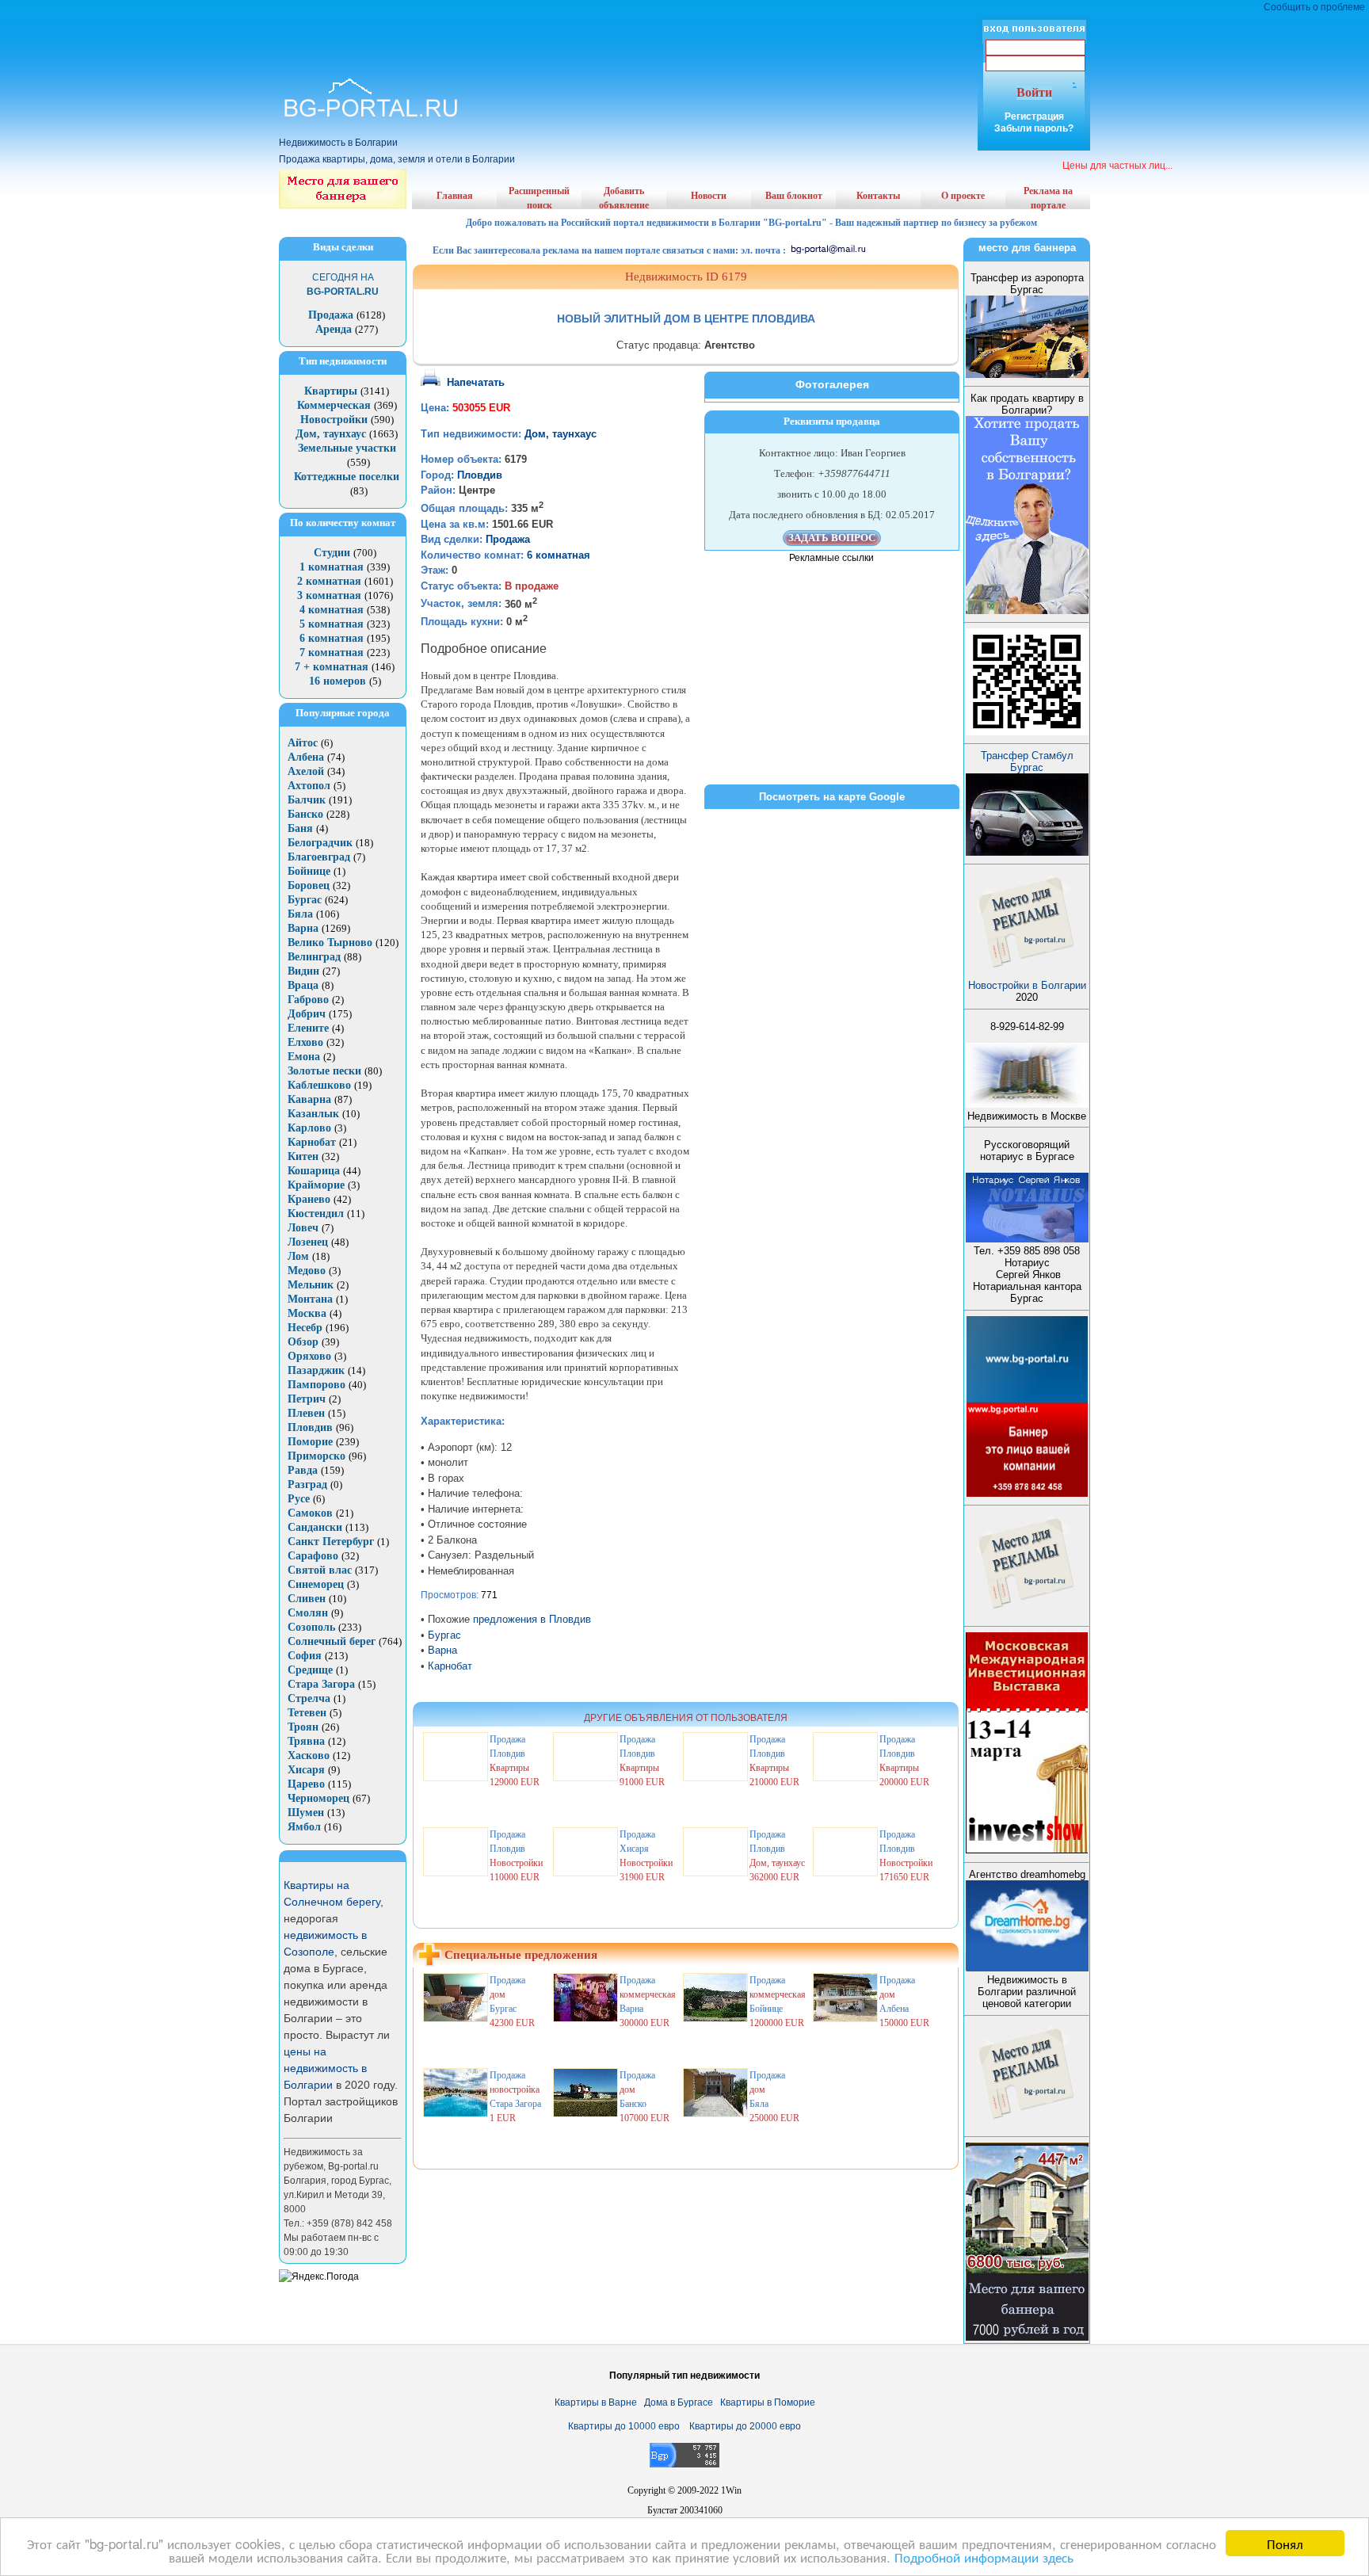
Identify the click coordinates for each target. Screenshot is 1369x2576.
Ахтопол (309, 786)
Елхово (305, 1042)
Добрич (307, 1014)
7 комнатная (332, 653)
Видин (303, 971)
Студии (332, 553)
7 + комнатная (332, 667)
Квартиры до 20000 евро (745, 2426)
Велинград (314, 957)
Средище (310, 1670)
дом (498, 1994)
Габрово (308, 1000)
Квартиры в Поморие (768, 2402)
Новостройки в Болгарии (1027, 985)
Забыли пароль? (1034, 128)
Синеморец (316, 1584)
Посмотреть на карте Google (832, 797)
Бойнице (309, 871)
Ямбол (304, 1827)
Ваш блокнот (794, 196)
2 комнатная (329, 581)
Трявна (306, 1741)
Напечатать (476, 382)
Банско (305, 814)
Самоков (310, 1513)
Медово (307, 1271)
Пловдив (310, 1427)
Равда (303, 1470)
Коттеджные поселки (347, 477)
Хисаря (306, 1770)
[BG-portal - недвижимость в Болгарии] (371, 118)
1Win (731, 2490)
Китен (303, 1156)
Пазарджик (316, 1370)
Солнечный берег (332, 1641)
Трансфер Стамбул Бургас (1027, 761)
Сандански (315, 1527)
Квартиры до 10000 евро (624, 2426)
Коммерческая (334, 405)
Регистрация (1034, 116)
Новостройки (334, 420)
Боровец (309, 885)
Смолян (308, 1613)
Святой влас (320, 1570)
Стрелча (309, 1698)
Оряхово (309, 1356)
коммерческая (648, 1994)
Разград (307, 1485)
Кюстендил (316, 1214)
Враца (303, 985)
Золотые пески (324, 1071)
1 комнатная (332, 567)
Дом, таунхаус (331, 434)
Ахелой (306, 771)
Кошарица (314, 1171)
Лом (298, 1256)
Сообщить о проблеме (1314, 7)
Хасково (309, 1755)
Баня (300, 828)
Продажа (331, 315)
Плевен (306, 1413)
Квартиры (331, 391)
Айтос (303, 743)
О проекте (963, 196)
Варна (303, 928)
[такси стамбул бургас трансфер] (1027, 852)
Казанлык (313, 1114)
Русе (299, 1499)
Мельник (311, 1285)
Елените (308, 1028)
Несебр (305, 1328)
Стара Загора (321, 1684)
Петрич (307, 1399)
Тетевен (307, 1713)
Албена (306, 757)
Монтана (310, 1299)
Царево (306, 1784)
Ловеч (303, 1228)
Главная (455, 196)
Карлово (309, 1128)
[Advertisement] (684, 24)
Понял (1285, 2543)
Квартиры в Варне (596, 2402)
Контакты (878, 196)
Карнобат (312, 1142)
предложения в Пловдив (532, 1619)
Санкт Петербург (331, 1542)
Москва (307, 1313)
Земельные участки (347, 448)
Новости (709, 196)
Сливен (307, 1599)
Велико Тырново (330, 943)
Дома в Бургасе (679, 2402)
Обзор (303, 1342)
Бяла (300, 914)
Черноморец (318, 1798)
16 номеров (337, 681)
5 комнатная (332, 624)
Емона (304, 1057)
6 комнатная (332, 638)
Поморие (310, 1442)
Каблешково (319, 1085)
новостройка (515, 2089)
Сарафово (313, 1556)
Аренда (334, 329)
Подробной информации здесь (984, 2557)
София (305, 1656)
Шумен (306, 1813)
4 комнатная (332, 610)
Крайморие (316, 1185)
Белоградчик (320, 843)
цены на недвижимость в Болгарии (325, 2068)
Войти (1034, 92)
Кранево (309, 1199)
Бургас (305, 900)
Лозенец (308, 1242)
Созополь (311, 1627)
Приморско (317, 1456)
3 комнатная (329, 595)
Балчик (307, 800)
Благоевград (319, 857)
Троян (303, 1727)
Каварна (309, 1099)
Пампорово (317, 1385)
